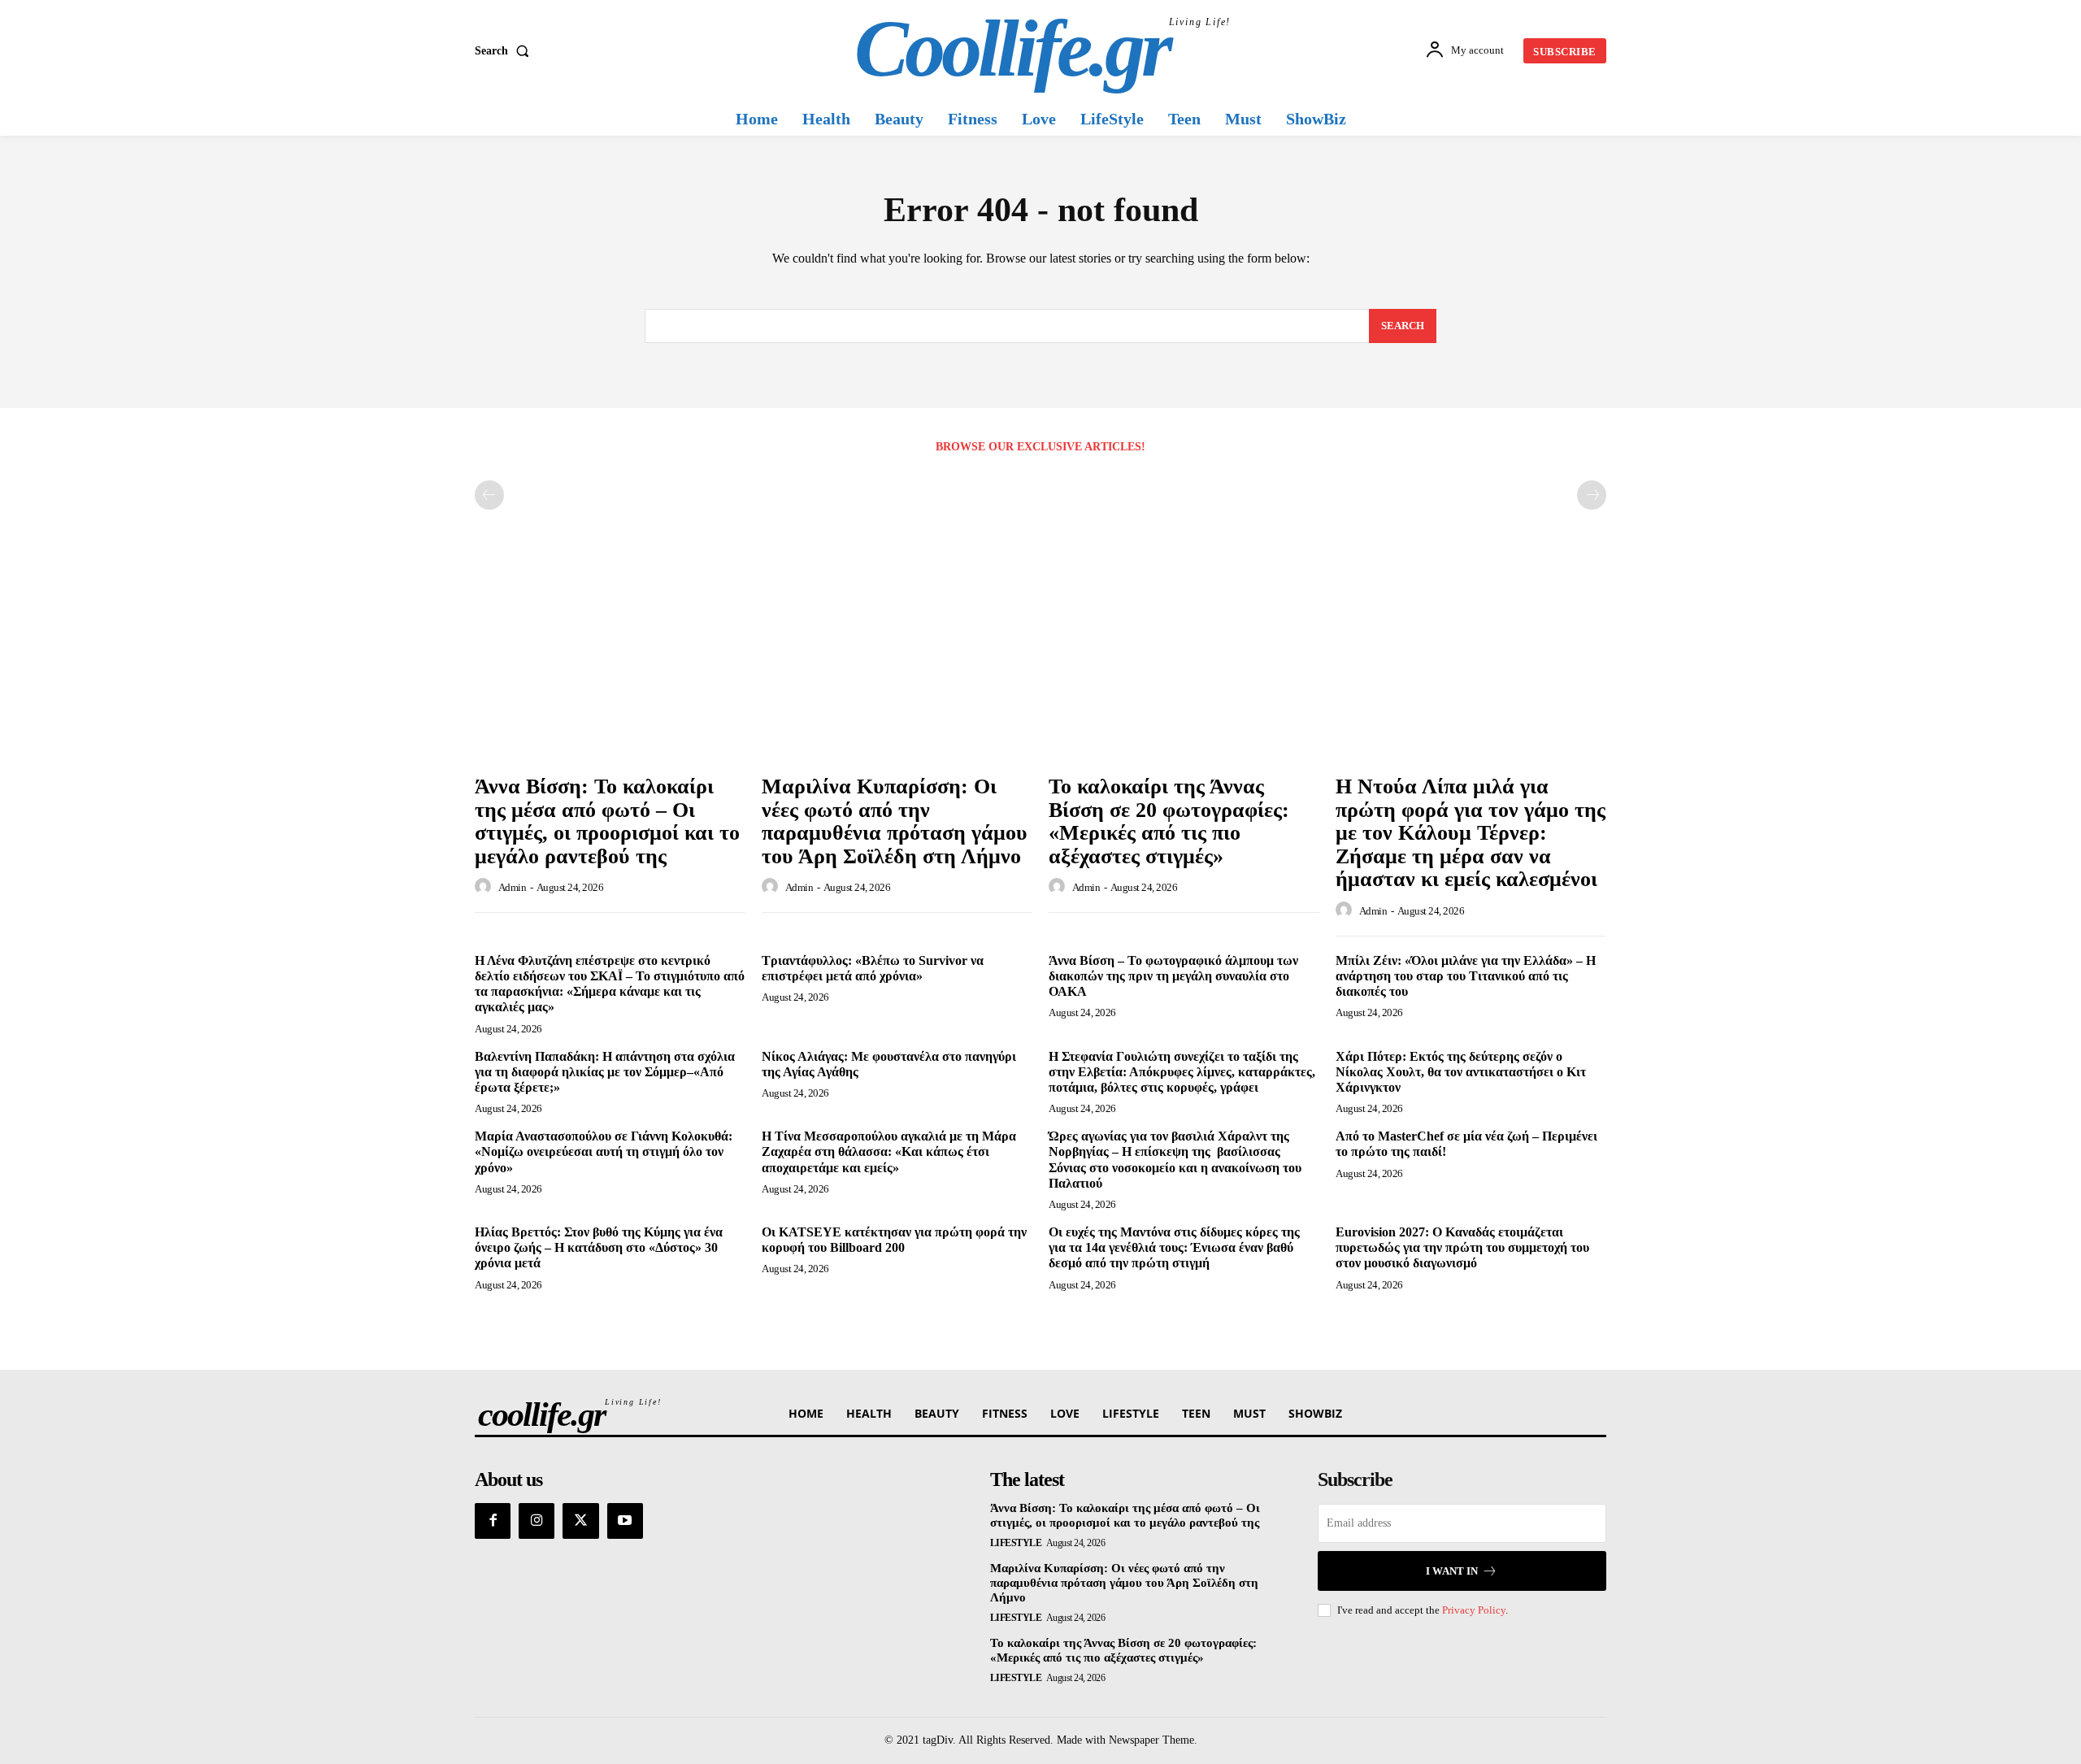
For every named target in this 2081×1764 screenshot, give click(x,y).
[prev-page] (489, 495)
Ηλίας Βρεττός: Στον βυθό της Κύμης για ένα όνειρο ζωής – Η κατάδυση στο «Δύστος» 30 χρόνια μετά (599, 1247)
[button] (505, 51)
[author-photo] (485, 887)
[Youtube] (625, 1521)
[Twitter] (580, 1521)
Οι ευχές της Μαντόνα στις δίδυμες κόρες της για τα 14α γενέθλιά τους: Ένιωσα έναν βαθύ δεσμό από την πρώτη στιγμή (1174, 1247)
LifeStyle (1016, 1543)
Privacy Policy (1474, 1610)
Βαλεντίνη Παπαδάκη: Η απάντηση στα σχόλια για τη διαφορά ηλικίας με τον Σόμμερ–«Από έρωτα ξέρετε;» (605, 1072)
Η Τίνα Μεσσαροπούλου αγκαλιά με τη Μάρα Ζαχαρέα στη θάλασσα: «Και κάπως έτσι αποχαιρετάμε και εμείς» (889, 1151)
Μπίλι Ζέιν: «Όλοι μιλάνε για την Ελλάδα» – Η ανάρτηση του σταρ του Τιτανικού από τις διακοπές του (1466, 976)
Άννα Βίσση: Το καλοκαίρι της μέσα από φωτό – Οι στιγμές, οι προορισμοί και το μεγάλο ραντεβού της (607, 821)
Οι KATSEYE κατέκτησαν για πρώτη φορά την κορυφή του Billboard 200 (894, 1240)
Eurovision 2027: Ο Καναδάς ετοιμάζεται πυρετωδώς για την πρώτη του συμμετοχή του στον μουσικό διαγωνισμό (1462, 1247)
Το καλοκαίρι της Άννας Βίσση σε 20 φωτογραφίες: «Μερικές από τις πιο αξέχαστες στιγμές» (1169, 821)
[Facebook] (493, 1521)
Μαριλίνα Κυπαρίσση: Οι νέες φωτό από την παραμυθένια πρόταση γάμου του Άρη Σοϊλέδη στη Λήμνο (895, 821)
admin (513, 887)
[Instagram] (537, 1521)
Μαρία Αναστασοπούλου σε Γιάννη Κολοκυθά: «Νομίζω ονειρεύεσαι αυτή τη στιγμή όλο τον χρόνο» (604, 1151)
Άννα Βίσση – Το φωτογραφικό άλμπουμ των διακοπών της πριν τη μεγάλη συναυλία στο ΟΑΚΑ (1173, 976)
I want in (1452, 1571)
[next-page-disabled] (1592, 495)
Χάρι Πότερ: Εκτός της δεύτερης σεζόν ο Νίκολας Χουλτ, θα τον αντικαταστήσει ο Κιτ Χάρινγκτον (1461, 1072)
